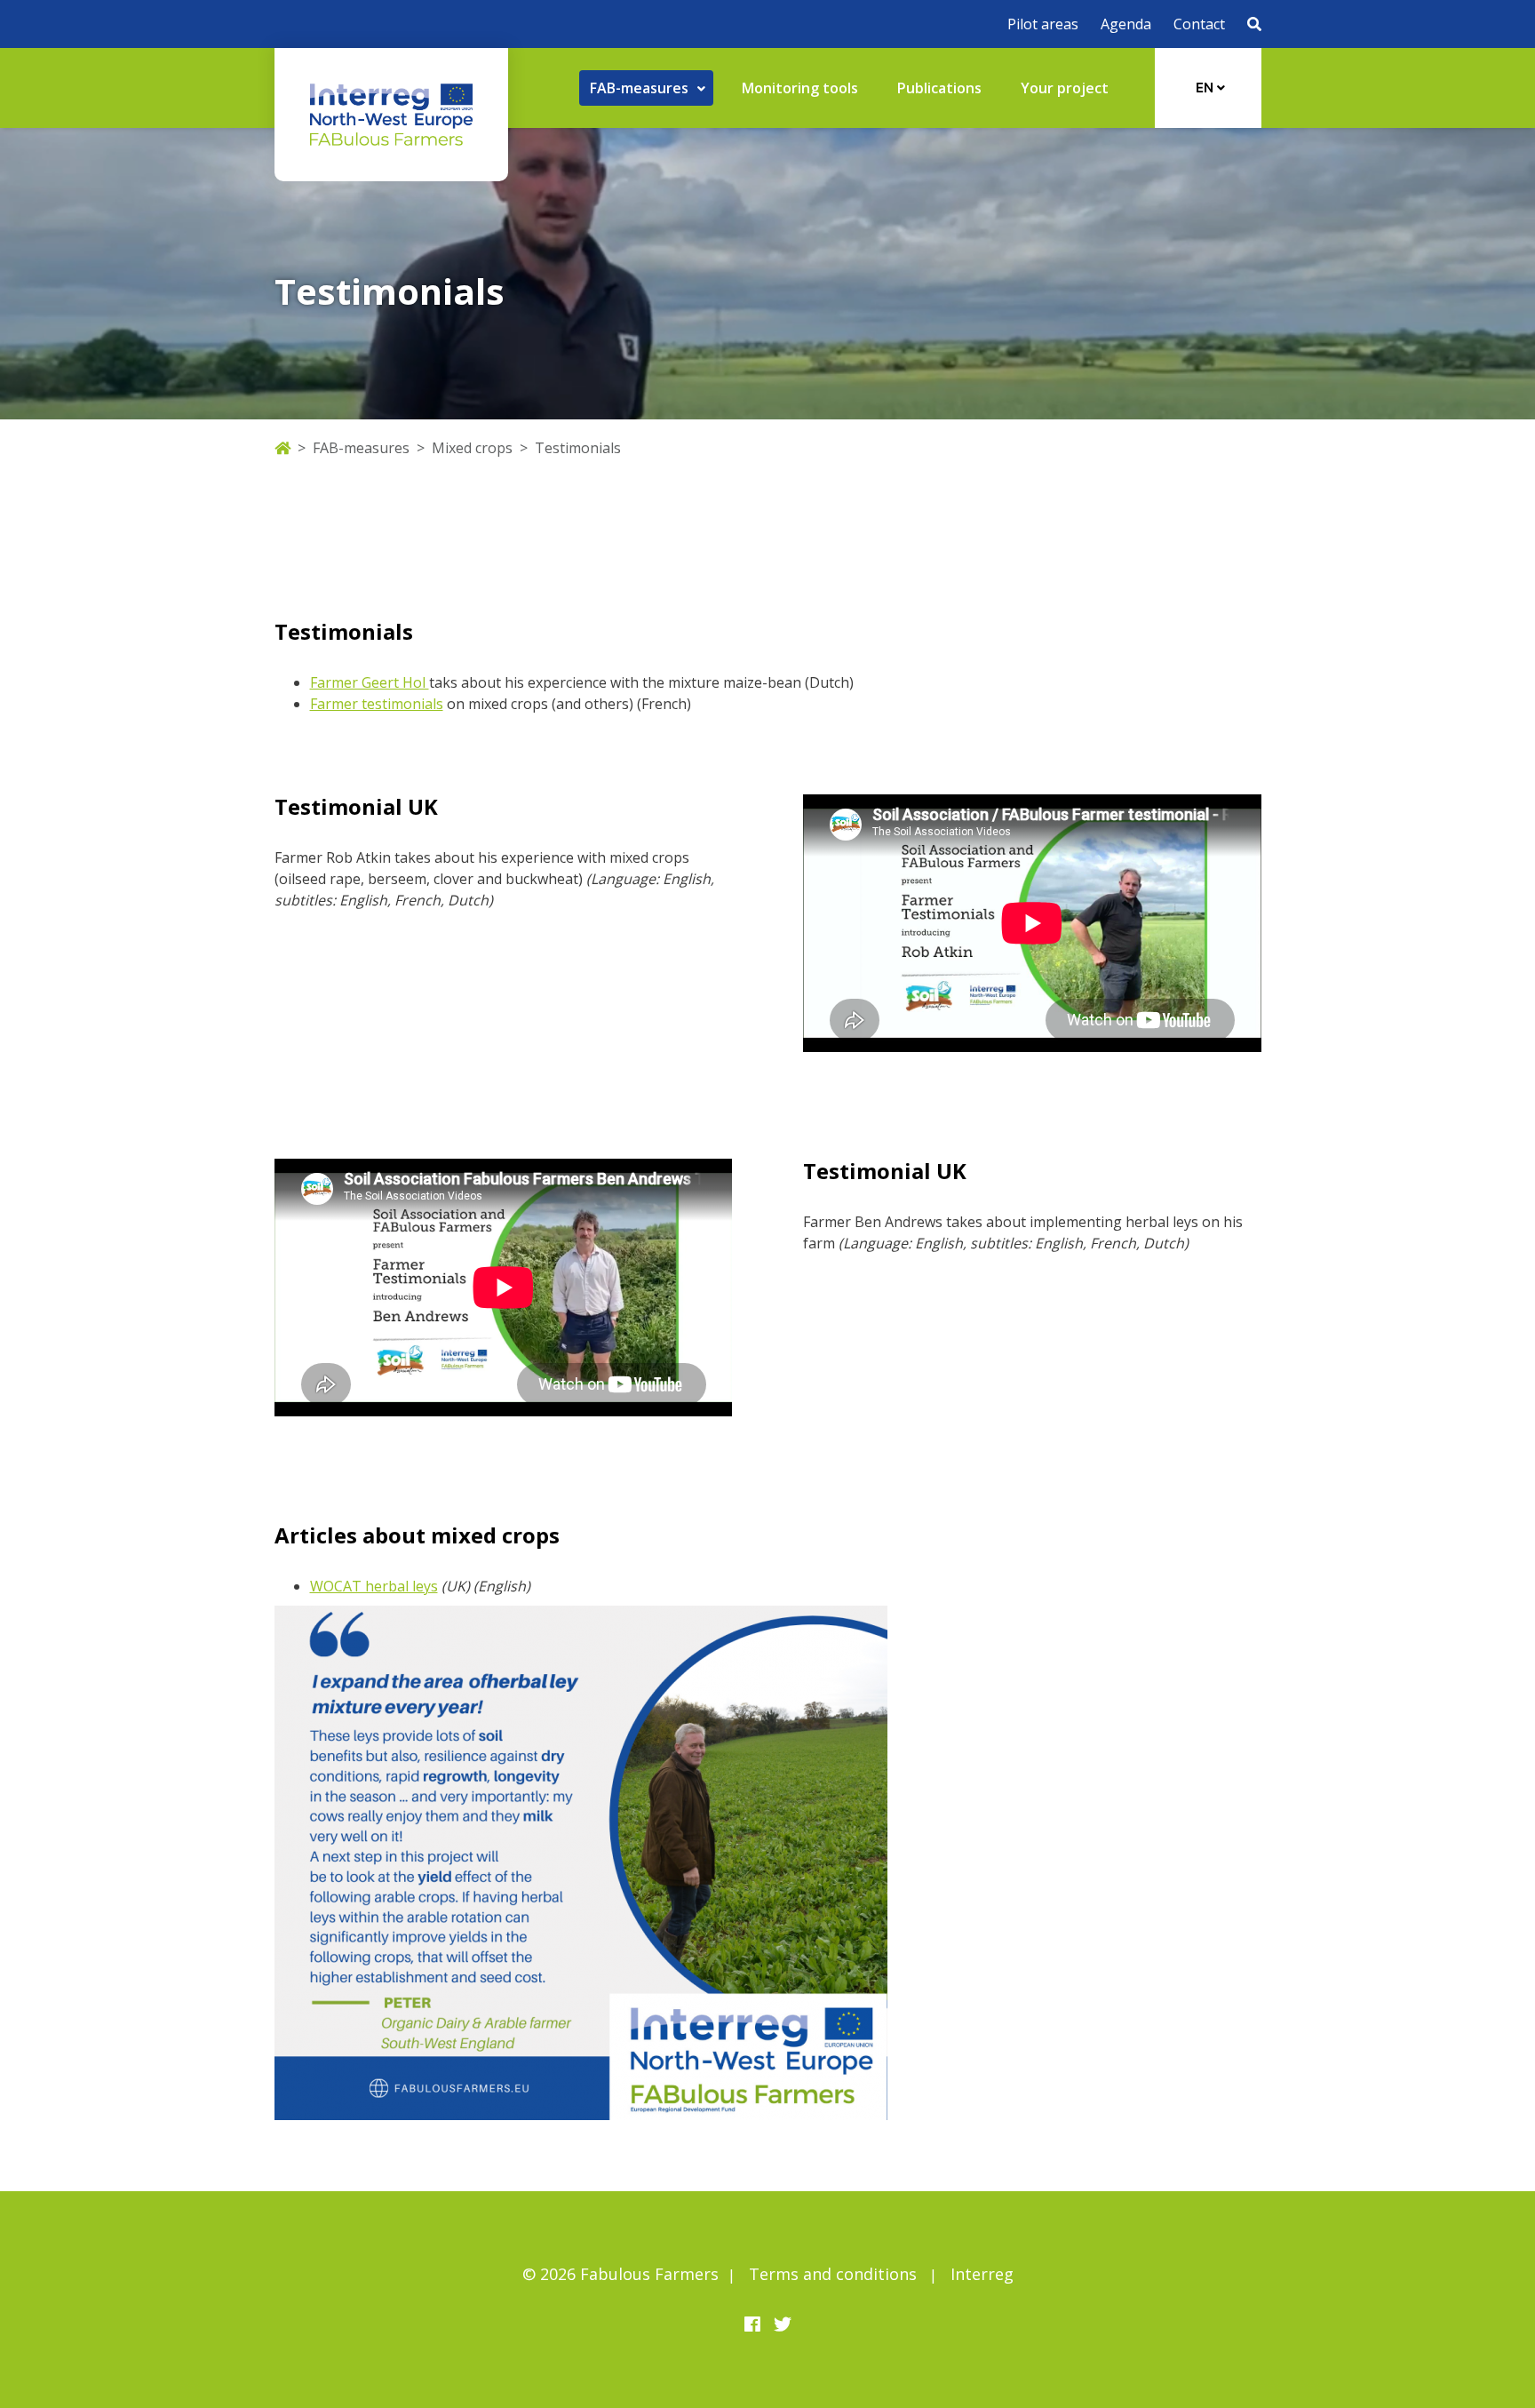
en (1206, 88)
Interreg (982, 2274)
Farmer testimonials (377, 704)
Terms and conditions (833, 2274)
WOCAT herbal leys (374, 1586)
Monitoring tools (800, 88)
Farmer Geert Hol (370, 682)
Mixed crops (472, 448)
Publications (939, 88)
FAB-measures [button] (641, 88)
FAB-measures (361, 448)
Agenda (1126, 24)
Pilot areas (1043, 24)
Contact (1199, 24)
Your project (1065, 88)
